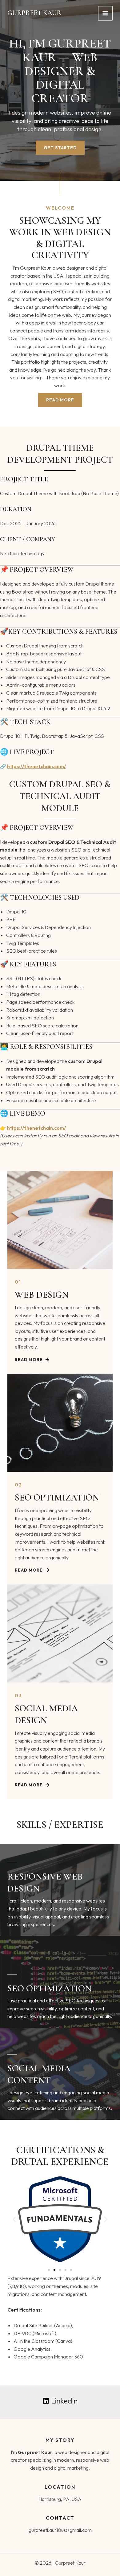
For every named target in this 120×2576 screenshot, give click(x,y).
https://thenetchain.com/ (36, 766)
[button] (14, 2219)
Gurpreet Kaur (34, 13)
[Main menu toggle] (105, 13)
